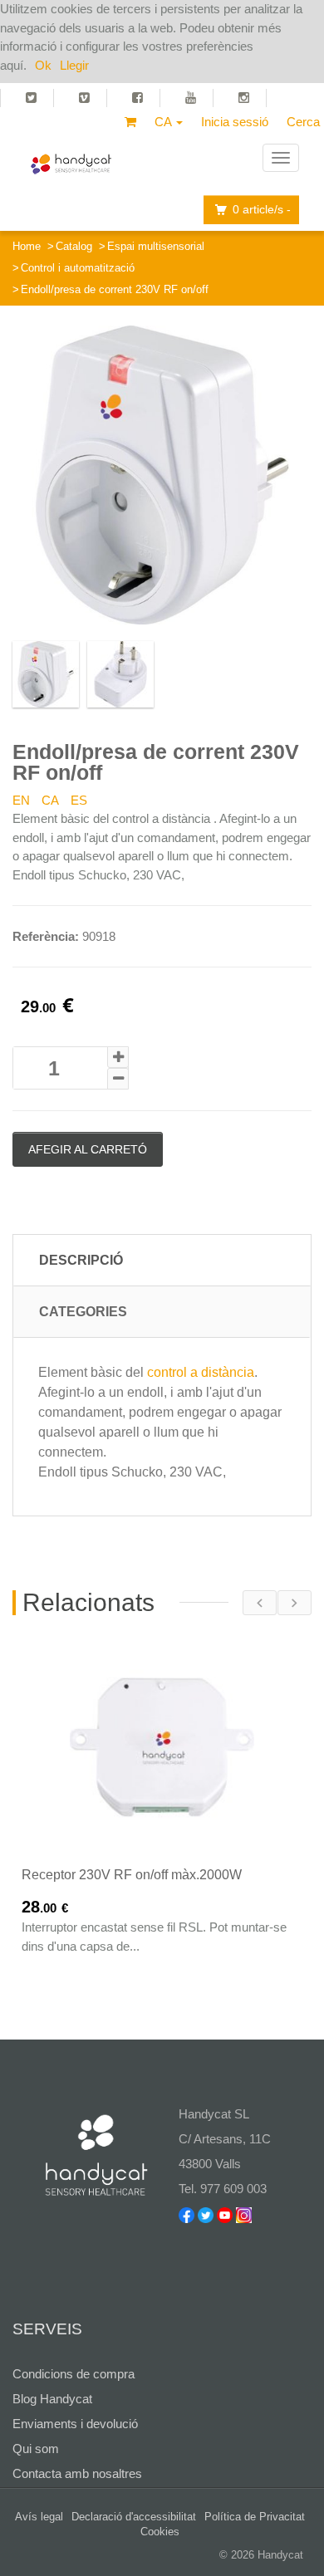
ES (79, 800)
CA (50, 800)
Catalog (74, 246)
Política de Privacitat (255, 2517)
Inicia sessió (235, 122)
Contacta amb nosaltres (77, 2473)
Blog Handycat (52, 2399)
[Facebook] (140, 98)
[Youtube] (193, 98)
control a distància (201, 1372)
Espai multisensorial (156, 246)
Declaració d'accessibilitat (134, 2517)
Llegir (74, 65)
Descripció (81, 1260)
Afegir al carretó (88, 1149)
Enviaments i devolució (75, 2424)
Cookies (160, 2532)
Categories (83, 1312)
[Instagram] (246, 98)
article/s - (262, 209)
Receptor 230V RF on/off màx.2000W (132, 1875)
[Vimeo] (87, 98)
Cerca (303, 122)
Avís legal (39, 2517)
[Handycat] (71, 158)
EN (21, 800)
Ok (43, 65)
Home (27, 246)
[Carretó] (130, 122)
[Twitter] (27, 98)
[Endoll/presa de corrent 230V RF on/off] (162, 475)
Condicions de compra (74, 2374)
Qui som (36, 2449)
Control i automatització (78, 268)
